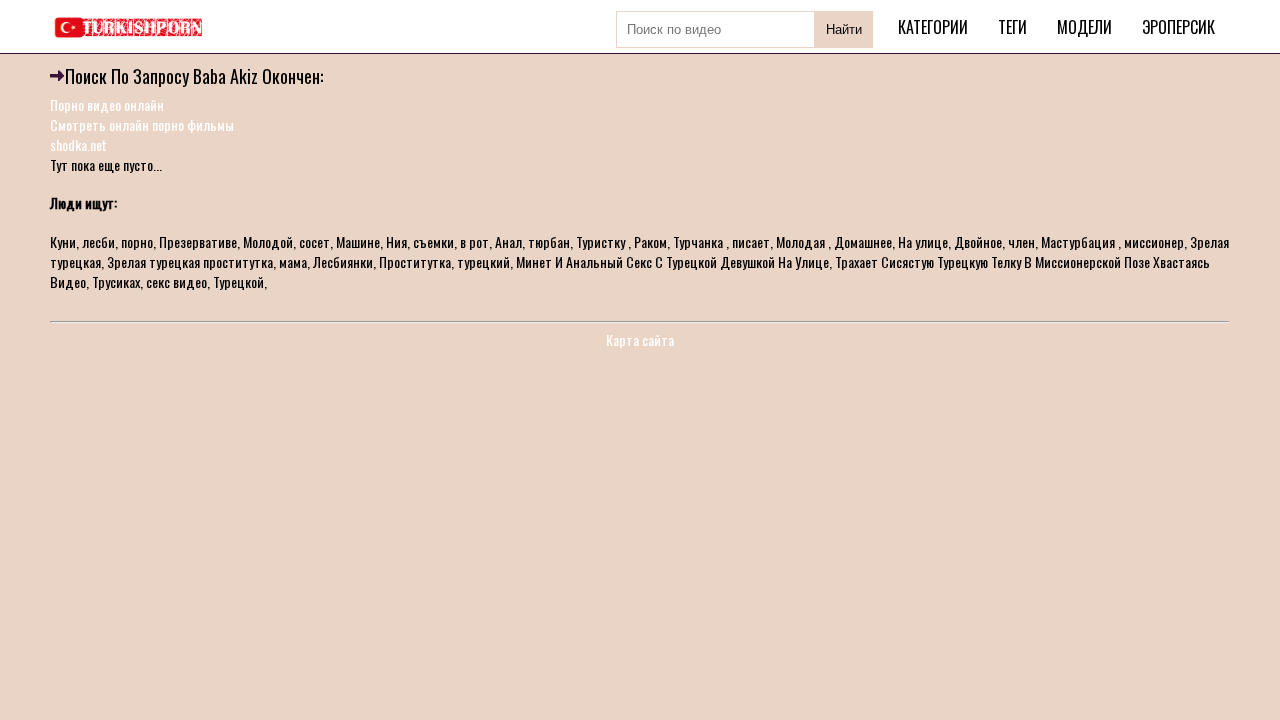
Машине (358, 241)
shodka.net (78, 144)
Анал (508, 241)
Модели (1084, 27)
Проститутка (415, 261)
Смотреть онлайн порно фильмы (142, 124)
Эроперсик (1178, 27)
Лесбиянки (343, 261)
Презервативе (198, 241)
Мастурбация (1079, 241)
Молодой (268, 241)
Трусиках (116, 281)
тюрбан (549, 241)
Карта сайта (640, 339)
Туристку (602, 241)
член (1021, 241)
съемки (433, 241)
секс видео (176, 281)
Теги (1012, 27)
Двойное (978, 241)
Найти (844, 29)
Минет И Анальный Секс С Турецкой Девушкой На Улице (672, 261)
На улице (923, 241)
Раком (650, 241)
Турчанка (699, 241)
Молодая (802, 241)
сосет (314, 241)
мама (293, 261)
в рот (474, 241)
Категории (933, 27)
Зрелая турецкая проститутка (190, 261)
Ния (396, 241)
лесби (98, 241)
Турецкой (238, 281)
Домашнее (863, 241)
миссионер (1154, 241)
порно (137, 241)
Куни (63, 241)
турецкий (483, 261)
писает (751, 241)
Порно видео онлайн (107, 104)
